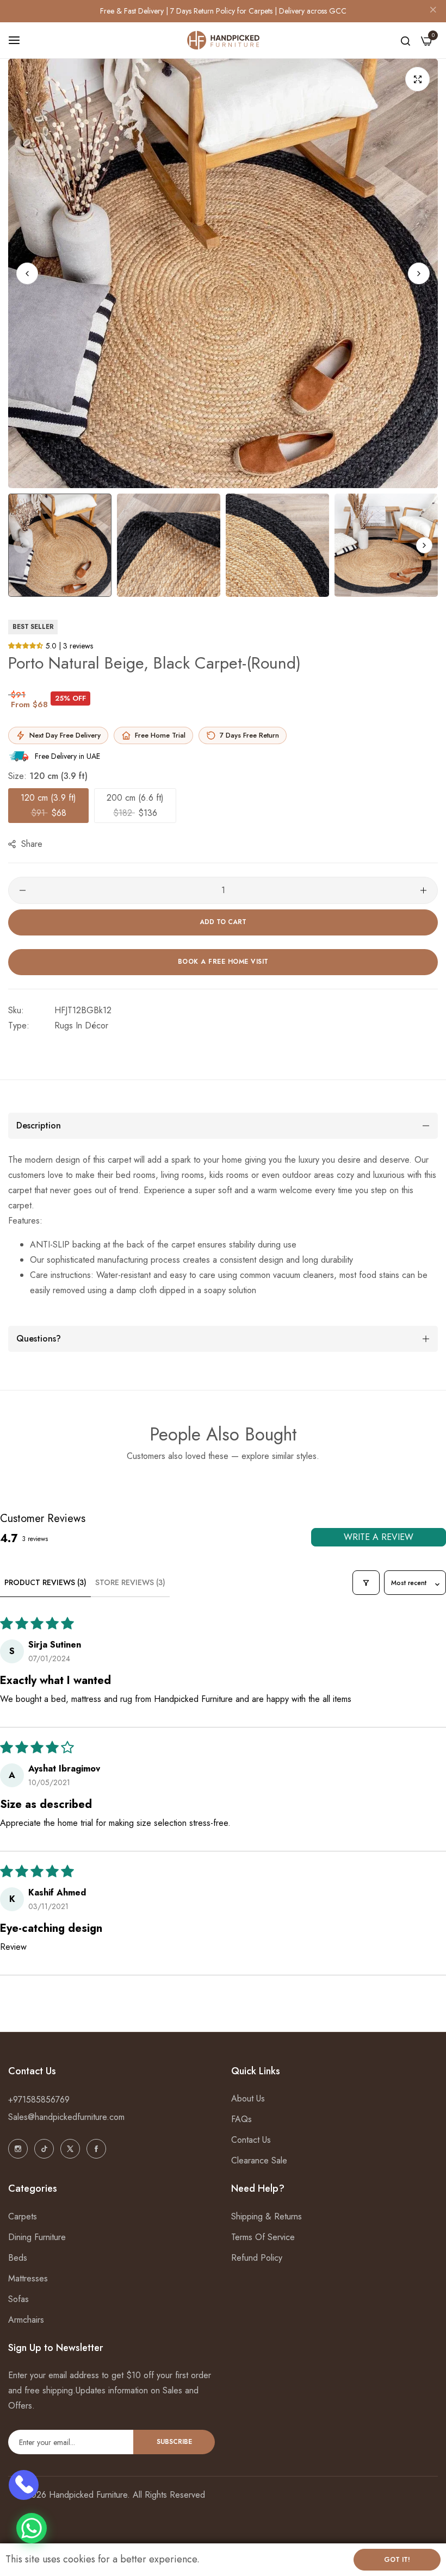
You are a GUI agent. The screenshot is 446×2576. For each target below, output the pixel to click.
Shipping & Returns (267, 2216)
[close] (433, 11)
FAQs (241, 2119)
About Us (248, 2098)
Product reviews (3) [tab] (45, 1582)
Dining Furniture (37, 2237)
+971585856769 (39, 2100)
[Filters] (366, 1583)
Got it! (397, 2560)
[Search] (405, 40)
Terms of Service (263, 2237)
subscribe (174, 2442)
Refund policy (257, 2258)
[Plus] (423, 890)
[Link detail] (18, 2149)
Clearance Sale (259, 2160)
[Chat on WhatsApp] (32, 2528)
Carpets (23, 2216)
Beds (18, 2258)
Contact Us (251, 2140)
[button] (419, 273)
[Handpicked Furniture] (223, 40)
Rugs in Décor (81, 1025)
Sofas (18, 2299)
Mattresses (28, 2278)
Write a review (379, 1537)
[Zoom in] (417, 79)
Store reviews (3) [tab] (130, 1582)
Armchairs (26, 2320)
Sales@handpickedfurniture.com (66, 2117)
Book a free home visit (223, 962)
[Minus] (23, 890)
